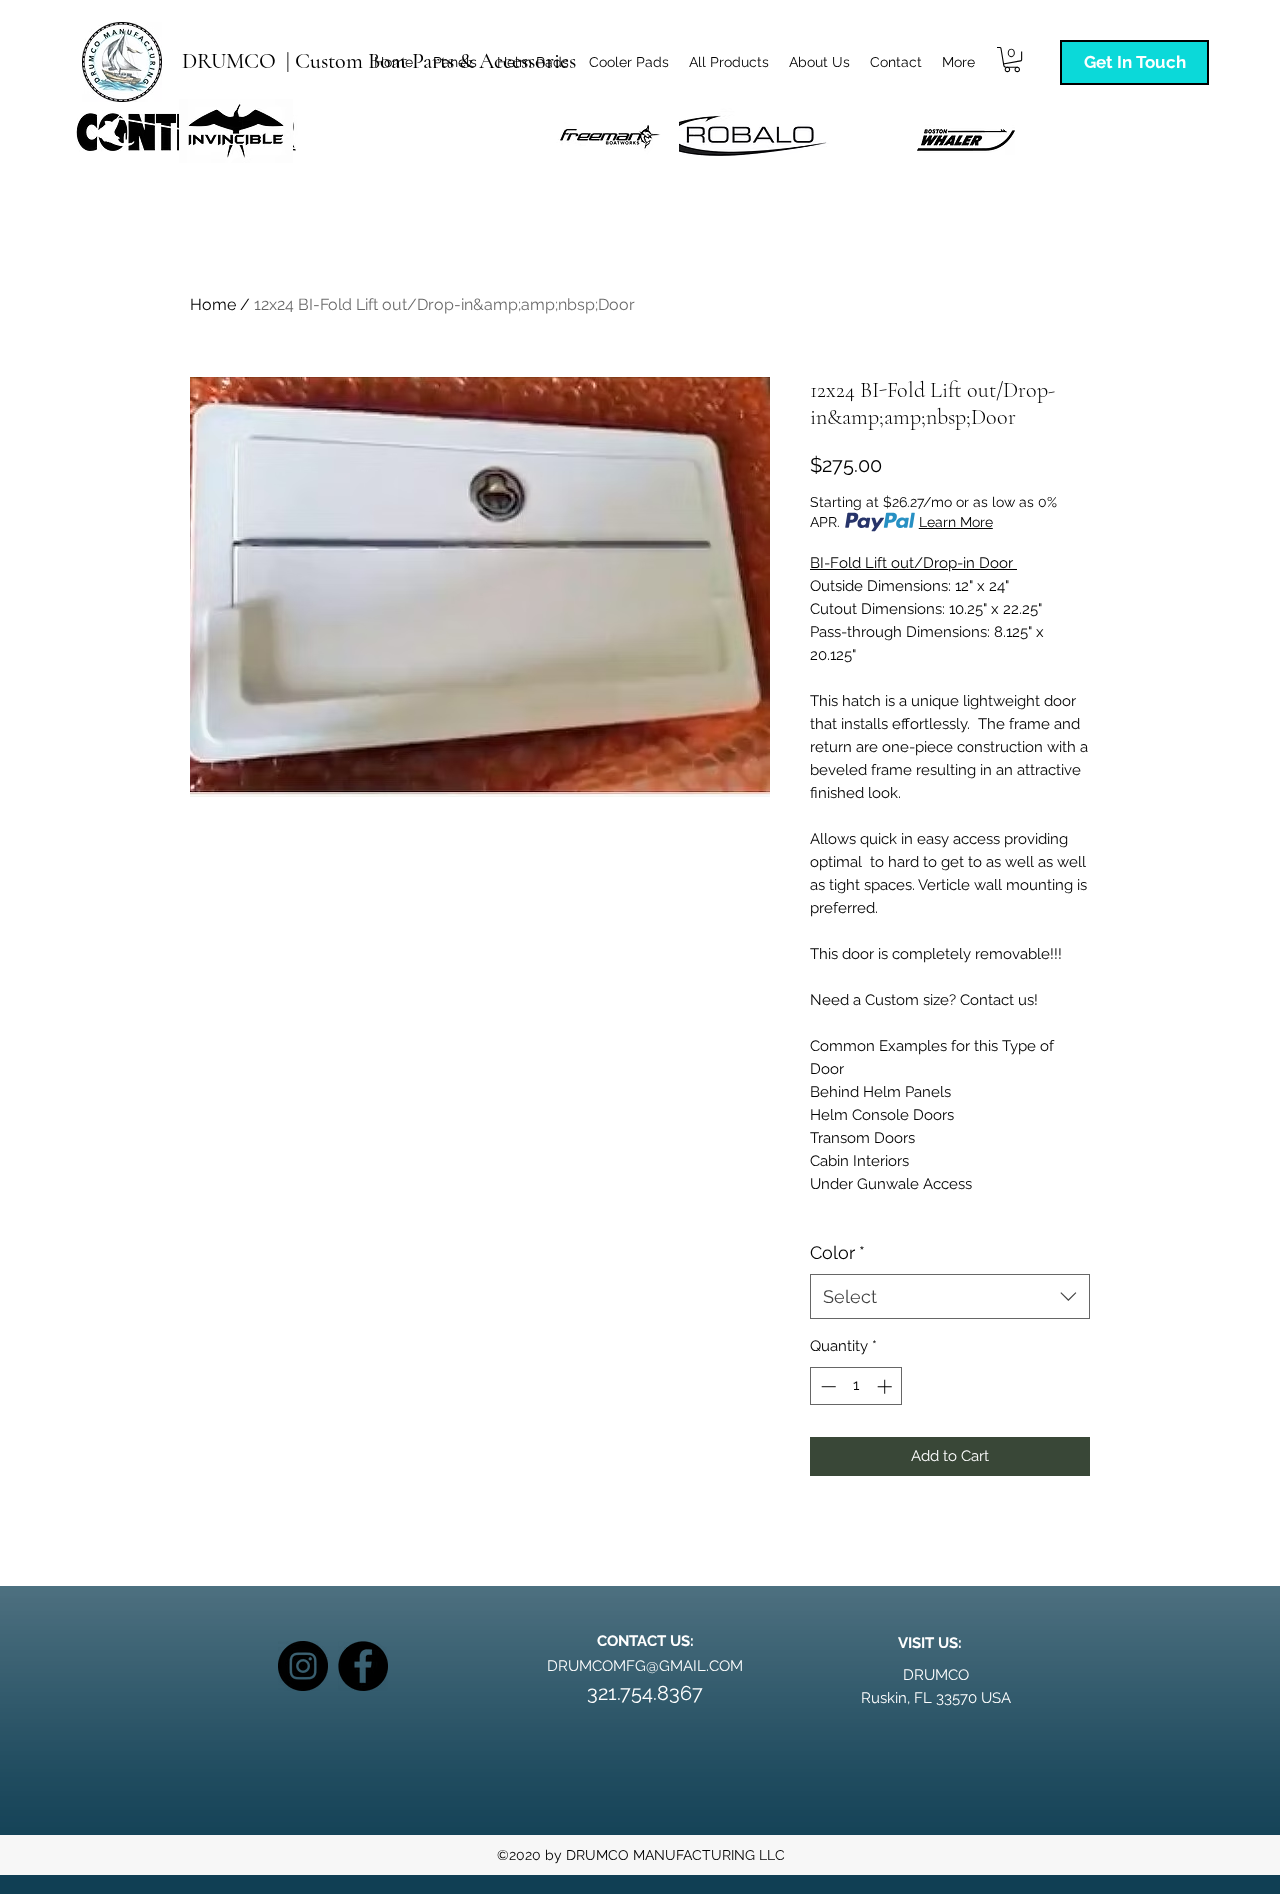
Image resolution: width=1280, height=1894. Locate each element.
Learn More (956, 522)
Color (837, 1252)
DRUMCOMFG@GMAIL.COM (645, 1666)
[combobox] (950, 1296)
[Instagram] (303, 1666)
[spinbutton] (856, 1386)
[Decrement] (826, 1386)
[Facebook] (363, 1666)
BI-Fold (835, 563)
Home (213, 304)
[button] (1012, 59)
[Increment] (886, 1386)
